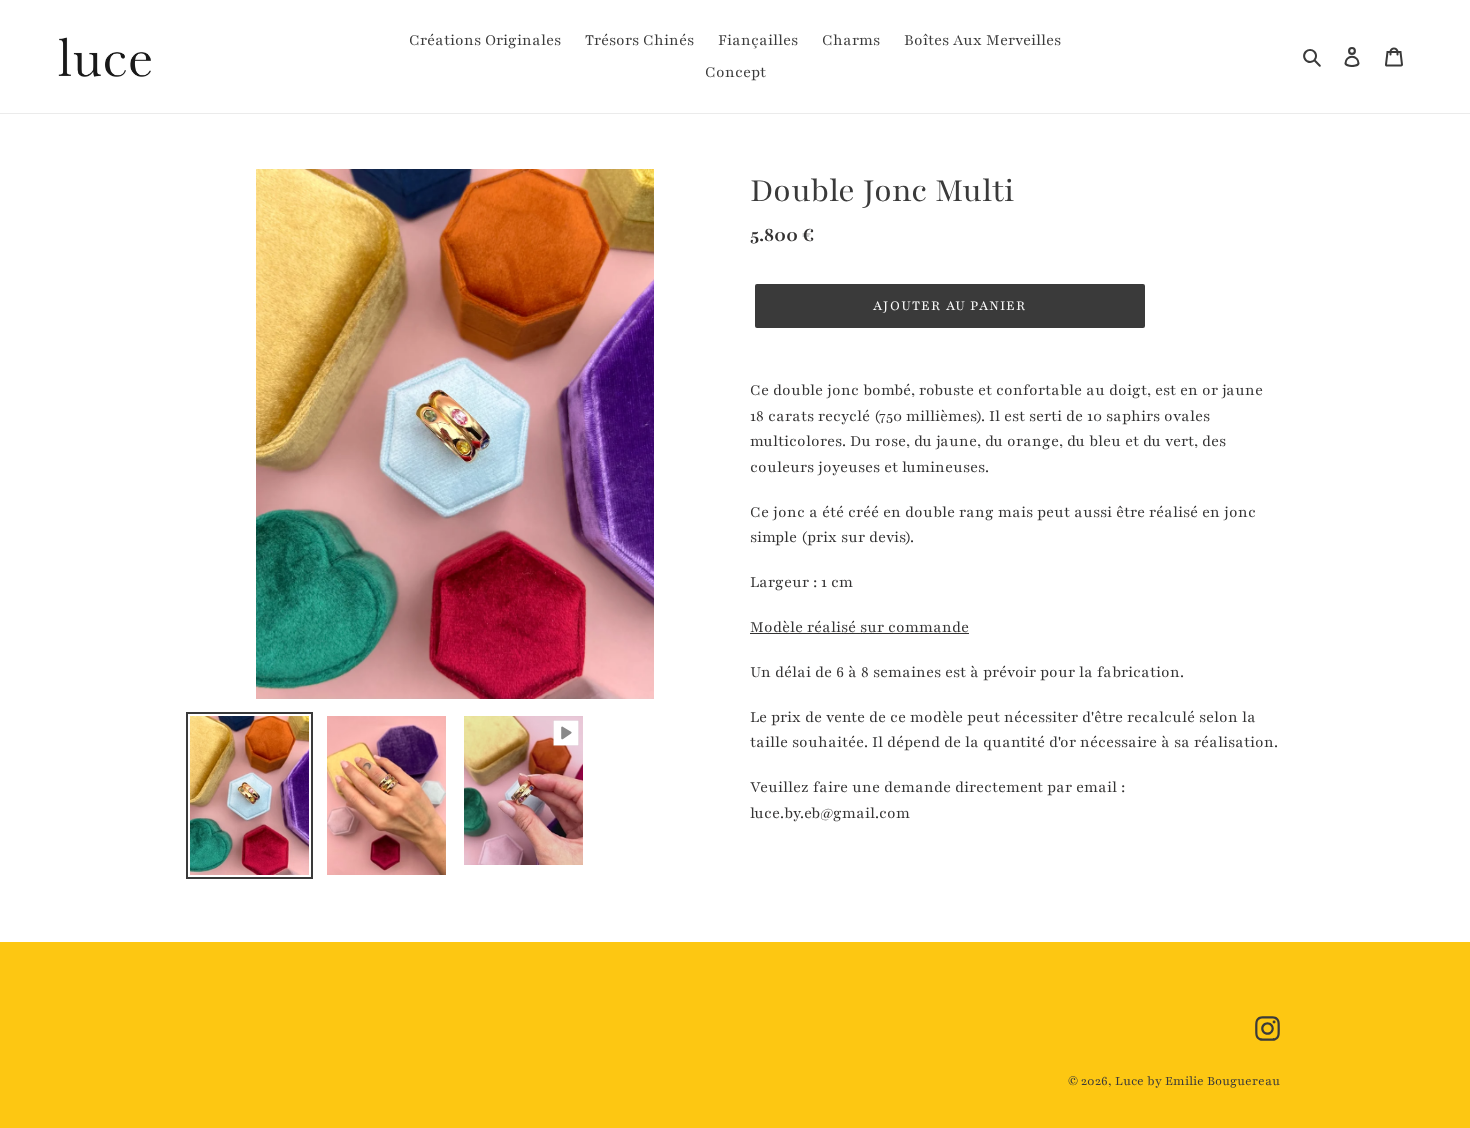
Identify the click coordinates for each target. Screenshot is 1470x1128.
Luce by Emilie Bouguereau (1197, 1081)
